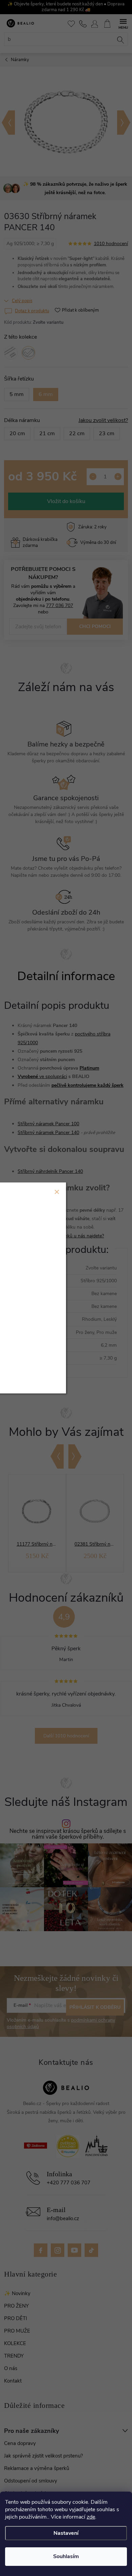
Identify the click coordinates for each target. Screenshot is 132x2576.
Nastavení (66, 2533)
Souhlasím (66, 2556)
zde (91, 2517)
